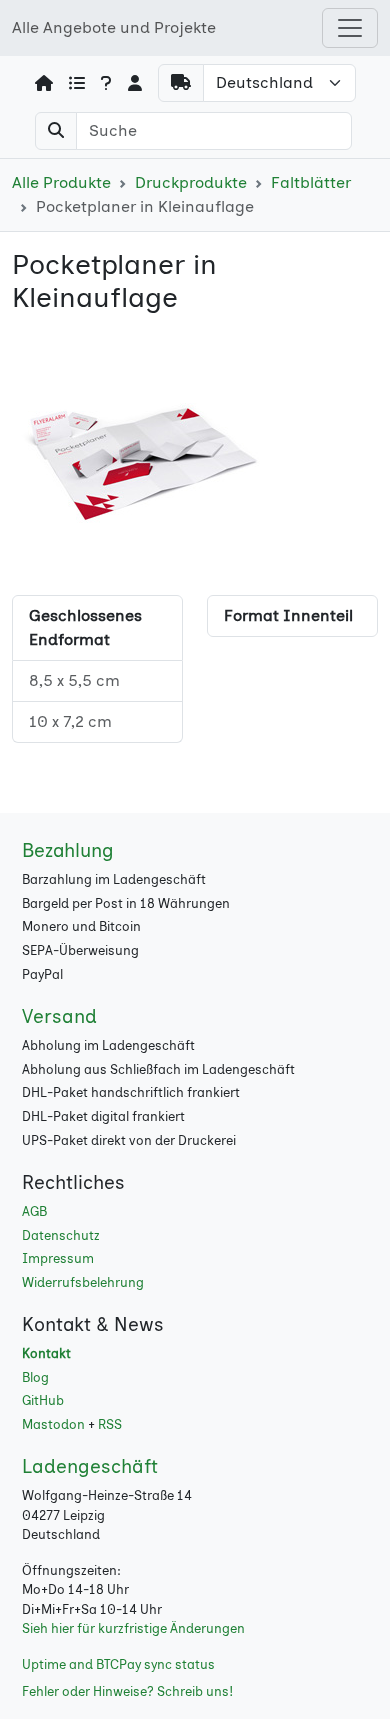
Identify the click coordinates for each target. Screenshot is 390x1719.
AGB (34, 1211)
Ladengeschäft (90, 1466)
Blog (35, 1377)
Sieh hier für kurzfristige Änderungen (133, 1628)
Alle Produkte (61, 182)
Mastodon (53, 1424)
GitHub (43, 1400)
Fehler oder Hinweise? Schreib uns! (127, 1691)
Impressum (58, 1258)
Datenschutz (61, 1235)
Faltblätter (311, 182)
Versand (59, 1016)
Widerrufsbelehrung (83, 1282)
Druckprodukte (191, 182)
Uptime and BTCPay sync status (118, 1664)
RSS (110, 1424)
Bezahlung (68, 850)
